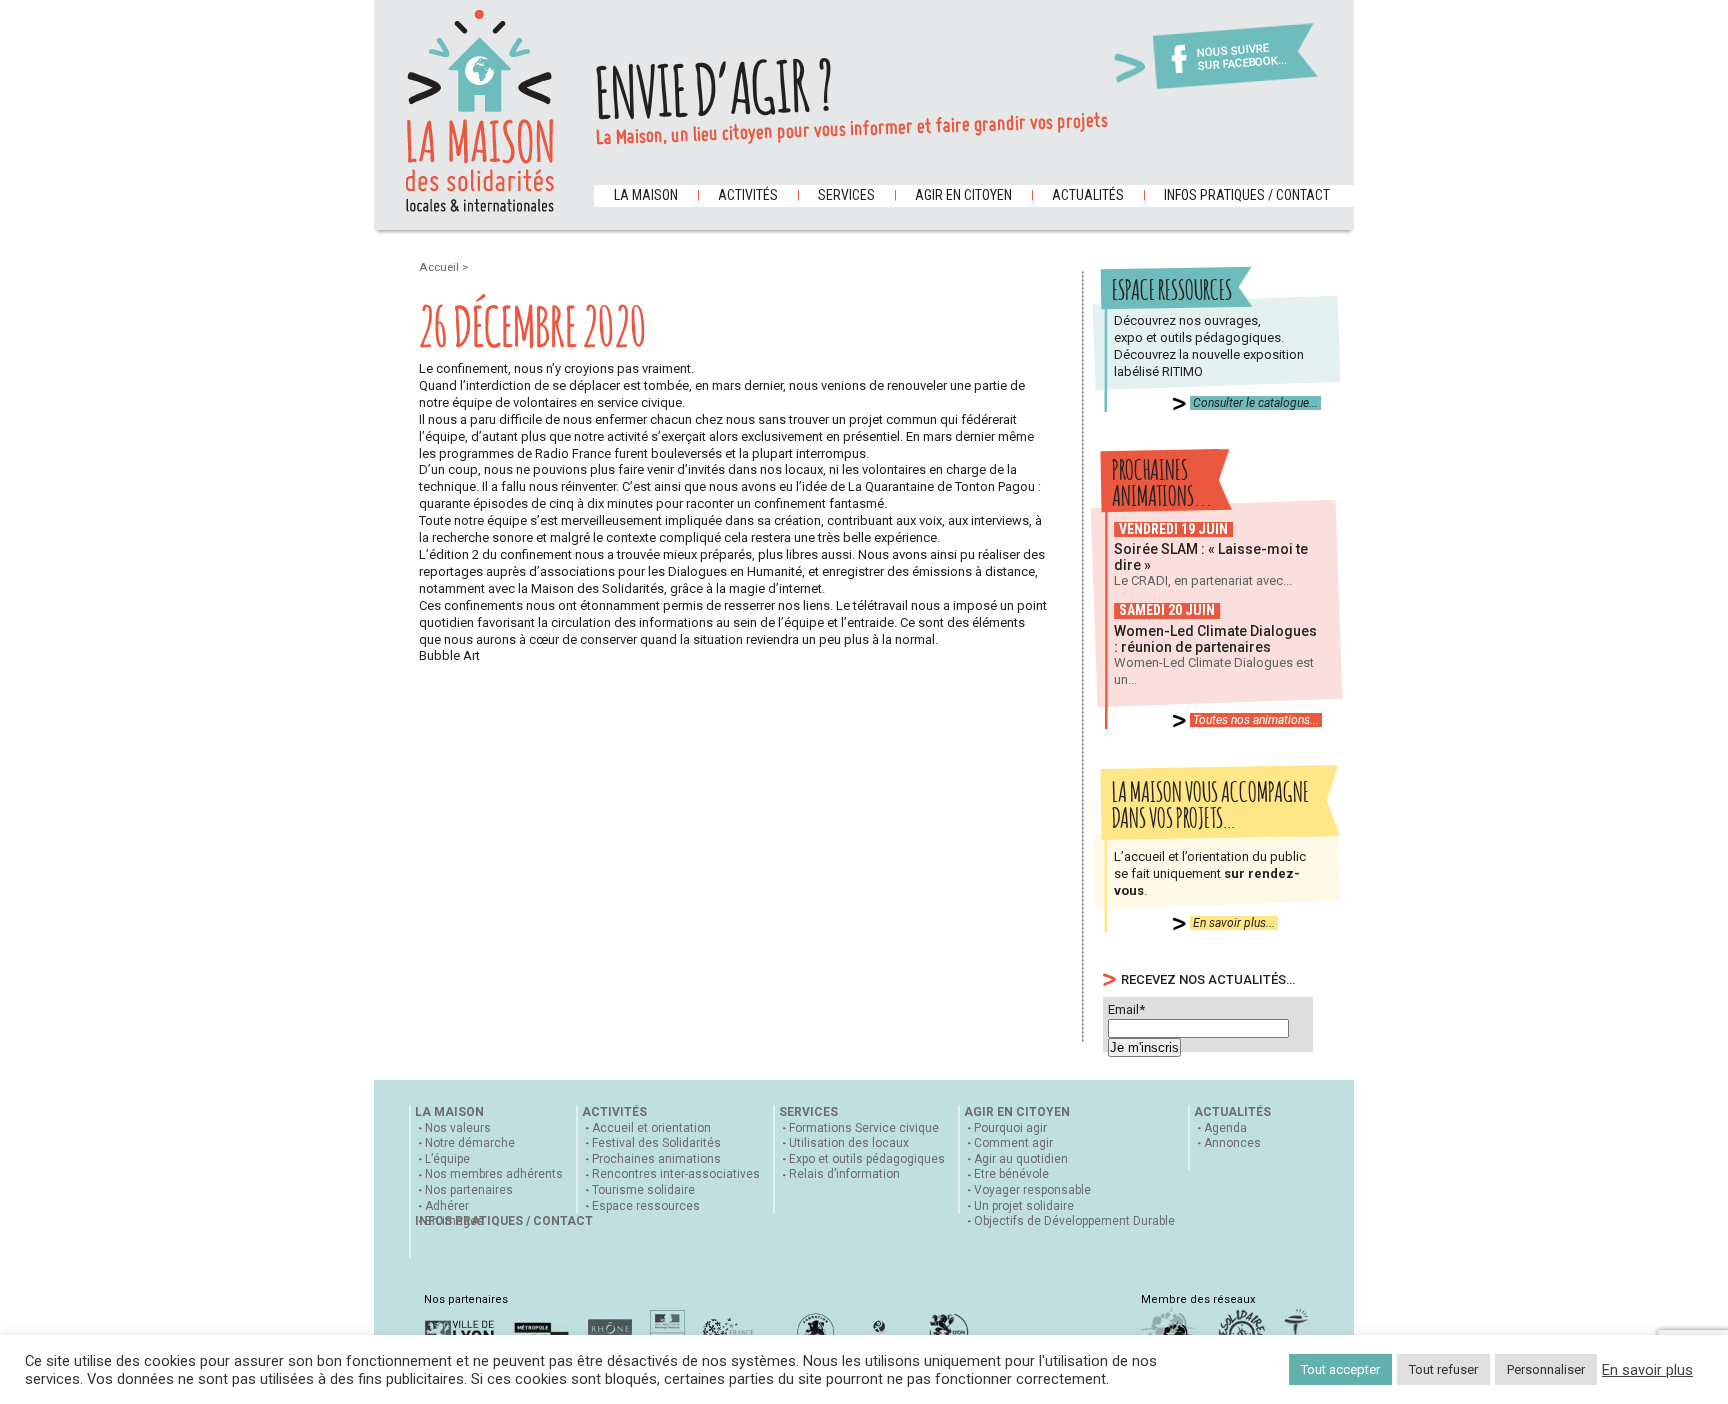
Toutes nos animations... (1256, 720)
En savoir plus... (1234, 923)
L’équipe (447, 1159)
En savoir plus (1647, 1370)
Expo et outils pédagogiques (867, 1159)
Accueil (440, 267)
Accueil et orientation (651, 1128)
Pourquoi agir (1010, 1128)
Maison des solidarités (480, 111)
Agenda (1225, 1128)
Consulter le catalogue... (1255, 403)
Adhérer (447, 1206)
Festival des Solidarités (656, 1143)
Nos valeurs (458, 1128)
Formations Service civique (864, 1128)
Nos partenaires (469, 1190)
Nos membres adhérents (494, 1174)
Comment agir (1013, 1143)
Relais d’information (844, 1174)
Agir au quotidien (1021, 1159)
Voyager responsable (1032, 1190)
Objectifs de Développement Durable (1074, 1221)
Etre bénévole (1011, 1174)
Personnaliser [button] (1546, 1369)
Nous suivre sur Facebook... (1242, 57)
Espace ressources (646, 1206)
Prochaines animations (656, 1159)
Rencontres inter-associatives (676, 1174)
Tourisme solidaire (643, 1190)
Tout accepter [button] (1340, 1369)
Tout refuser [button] (1443, 1369)
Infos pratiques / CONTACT (1247, 195)
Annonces (1232, 1143)
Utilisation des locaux (849, 1143)
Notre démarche (470, 1143)
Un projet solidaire (1024, 1206)
